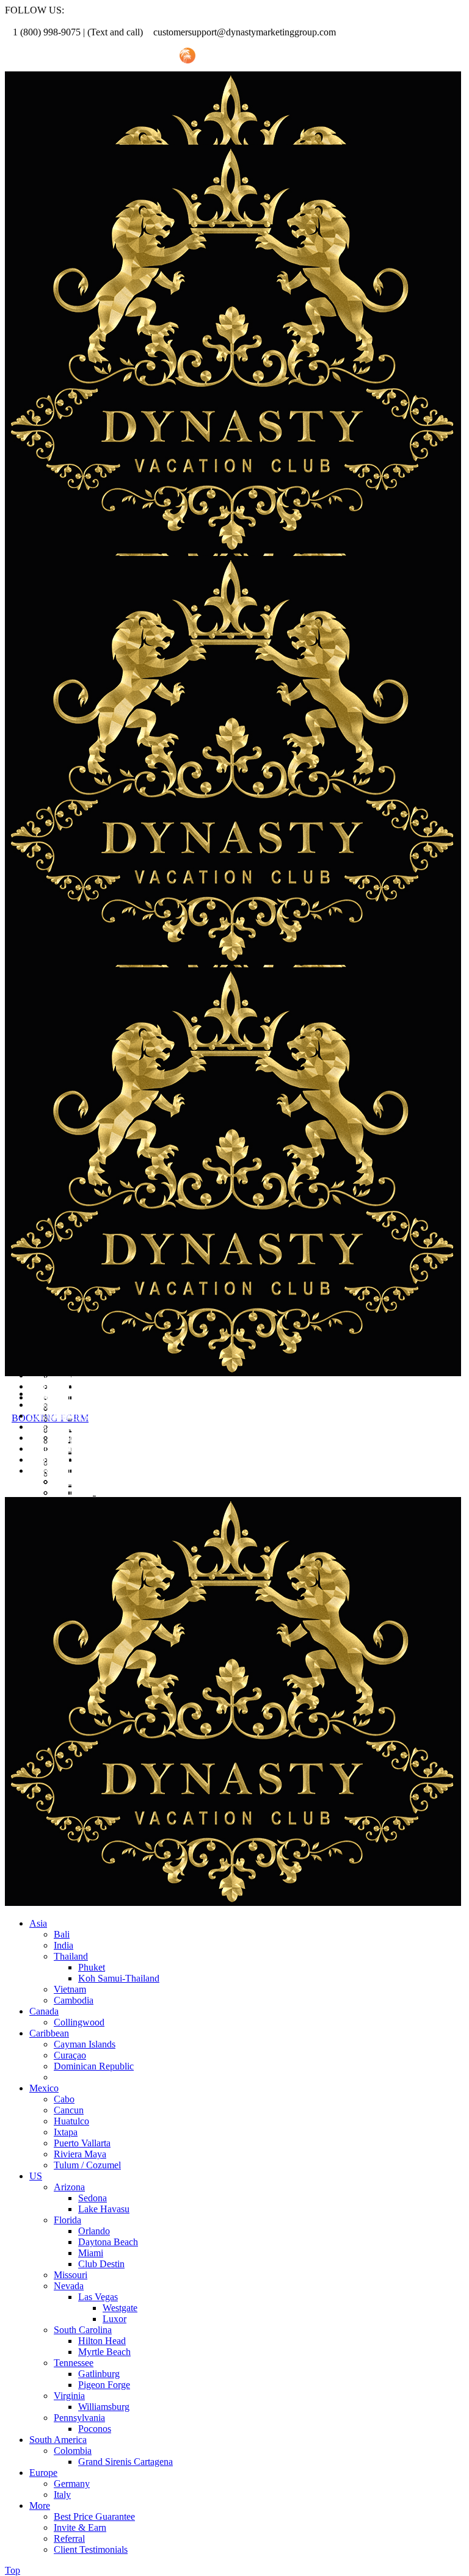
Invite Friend (140, 56)
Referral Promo (71, 56)
